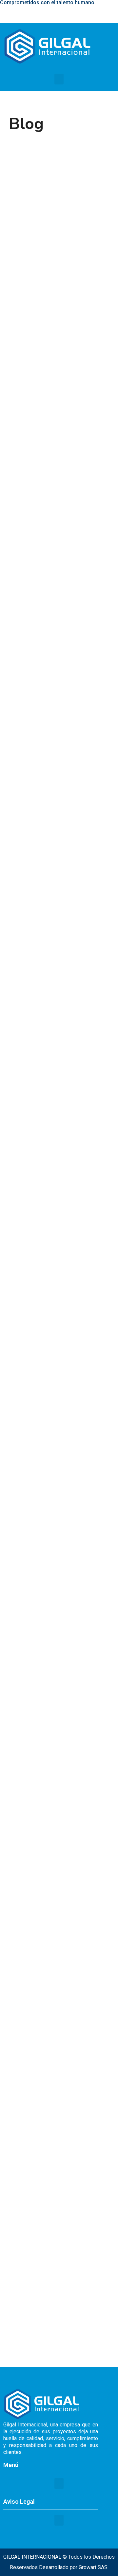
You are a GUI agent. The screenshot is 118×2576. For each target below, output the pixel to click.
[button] (59, 79)
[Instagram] (96, 14)
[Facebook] (83, 14)
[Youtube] (109, 14)
